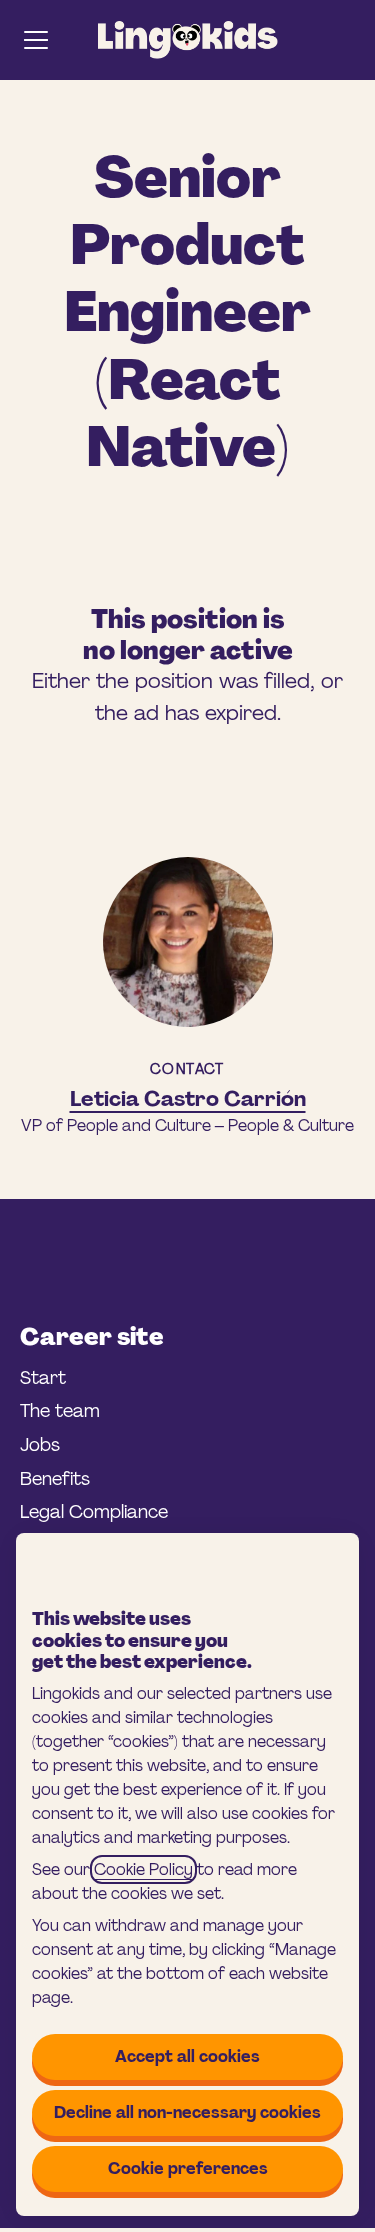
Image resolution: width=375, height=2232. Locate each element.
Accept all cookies (187, 2056)
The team (60, 1411)
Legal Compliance (94, 1512)
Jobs (40, 1445)
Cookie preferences (188, 2168)
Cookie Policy (143, 1869)
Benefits (55, 1479)
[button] (347, 40)
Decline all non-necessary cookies (187, 2112)
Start (43, 1378)
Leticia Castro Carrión (188, 1099)
